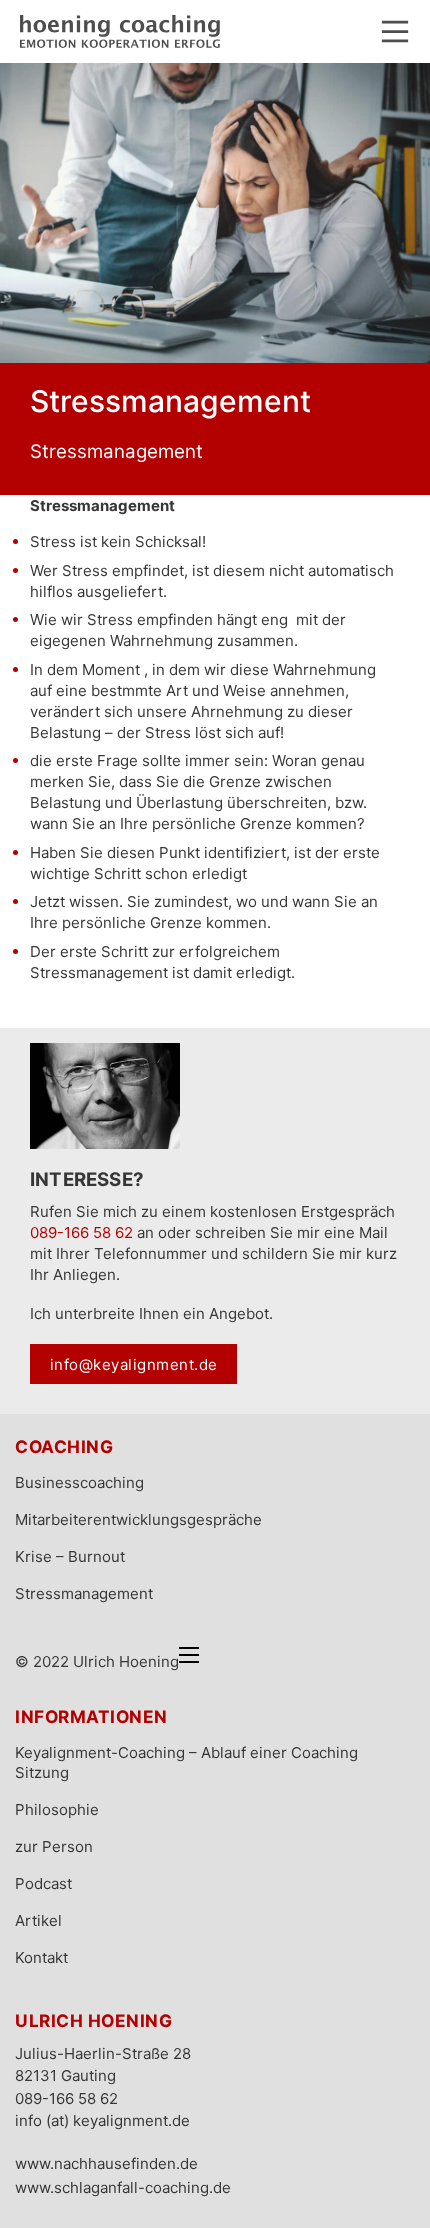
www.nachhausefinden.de (106, 2163)
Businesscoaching (79, 1482)
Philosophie (57, 1809)
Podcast (43, 1883)
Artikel (38, 1920)
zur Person (54, 1846)
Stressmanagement (84, 1593)
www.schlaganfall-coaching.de (123, 2187)
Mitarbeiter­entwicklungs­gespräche (138, 1519)
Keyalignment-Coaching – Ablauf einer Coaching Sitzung (186, 1762)
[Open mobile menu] (189, 1655)
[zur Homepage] (120, 31)
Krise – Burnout (70, 1556)
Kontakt (41, 1957)
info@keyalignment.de (134, 1364)
